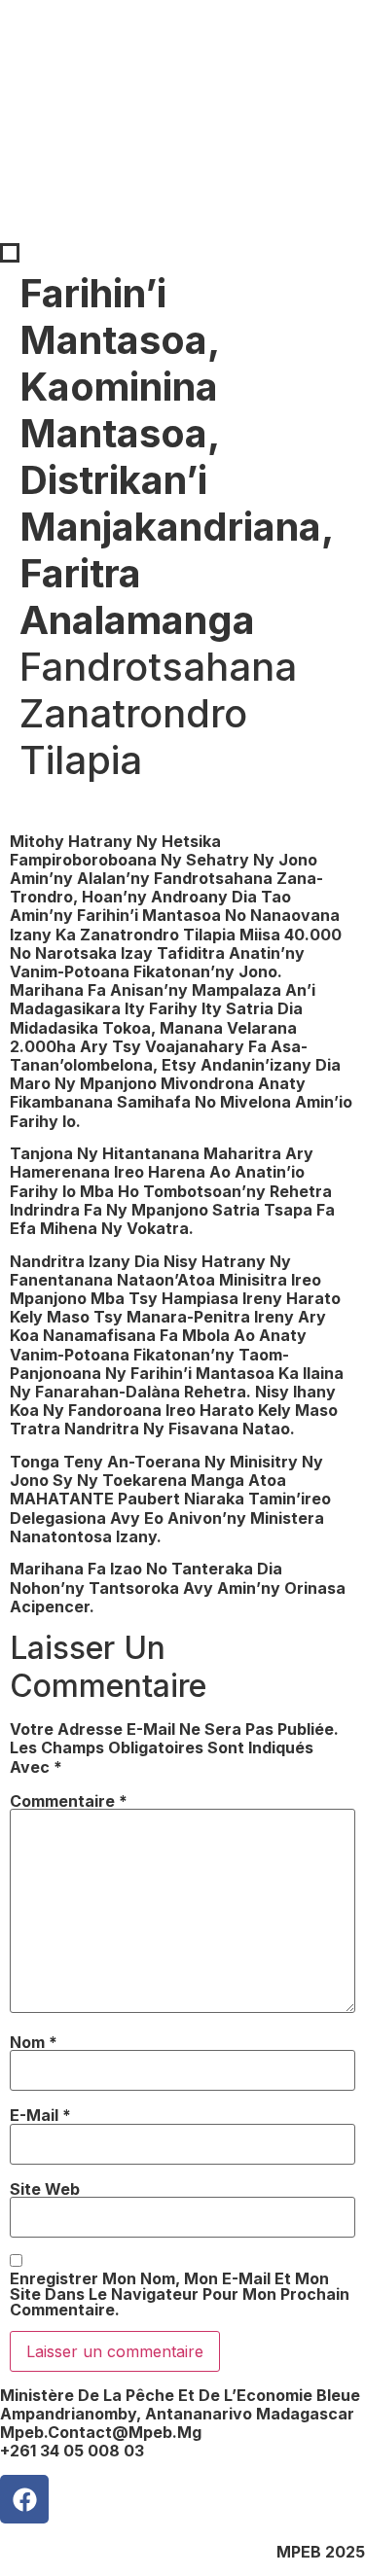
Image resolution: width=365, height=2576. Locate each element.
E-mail (40, 2115)
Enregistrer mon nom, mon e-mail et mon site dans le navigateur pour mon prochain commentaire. (180, 2294)
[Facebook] (24, 2499)
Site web (45, 2189)
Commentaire (69, 1801)
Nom (34, 2042)
